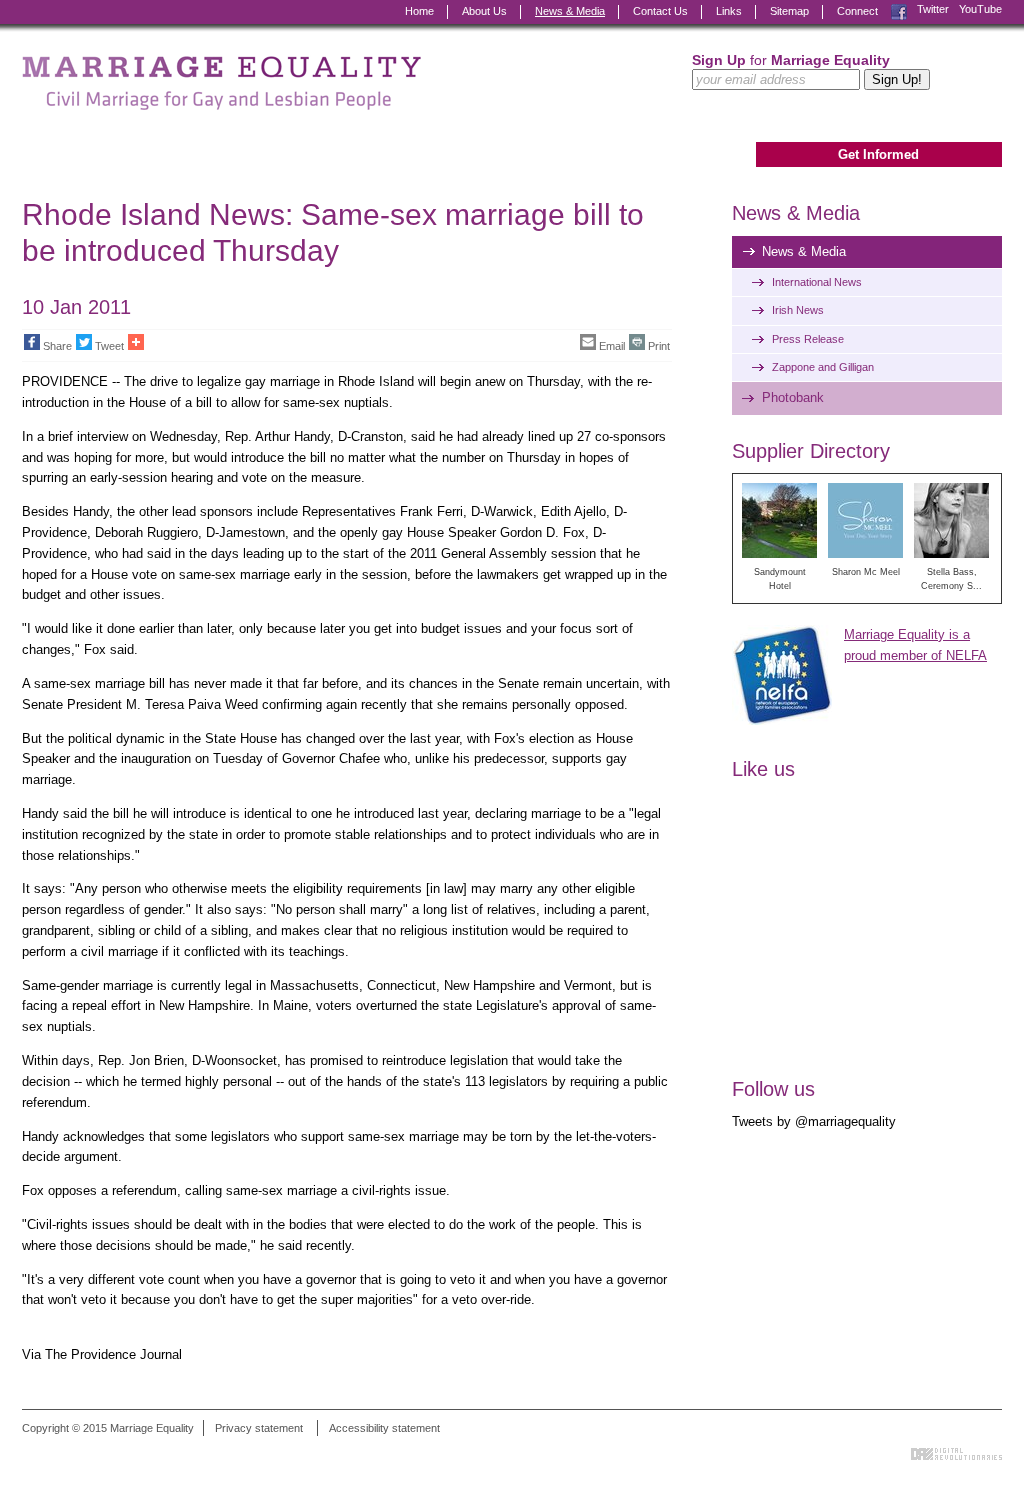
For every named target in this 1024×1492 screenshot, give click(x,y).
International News (817, 282)
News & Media (570, 11)
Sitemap (789, 11)
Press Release (808, 339)
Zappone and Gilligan (823, 367)
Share (57, 346)
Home (419, 11)
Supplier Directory (811, 451)
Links (729, 11)
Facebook (899, 9)
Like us (763, 769)
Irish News (798, 310)
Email (612, 346)
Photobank (793, 397)
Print (659, 346)
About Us (484, 11)
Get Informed (878, 154)
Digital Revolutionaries (956, 1454)
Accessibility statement (384, 1428)
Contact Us (660, 11)
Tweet (109, 346)
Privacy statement (259, 1428)
